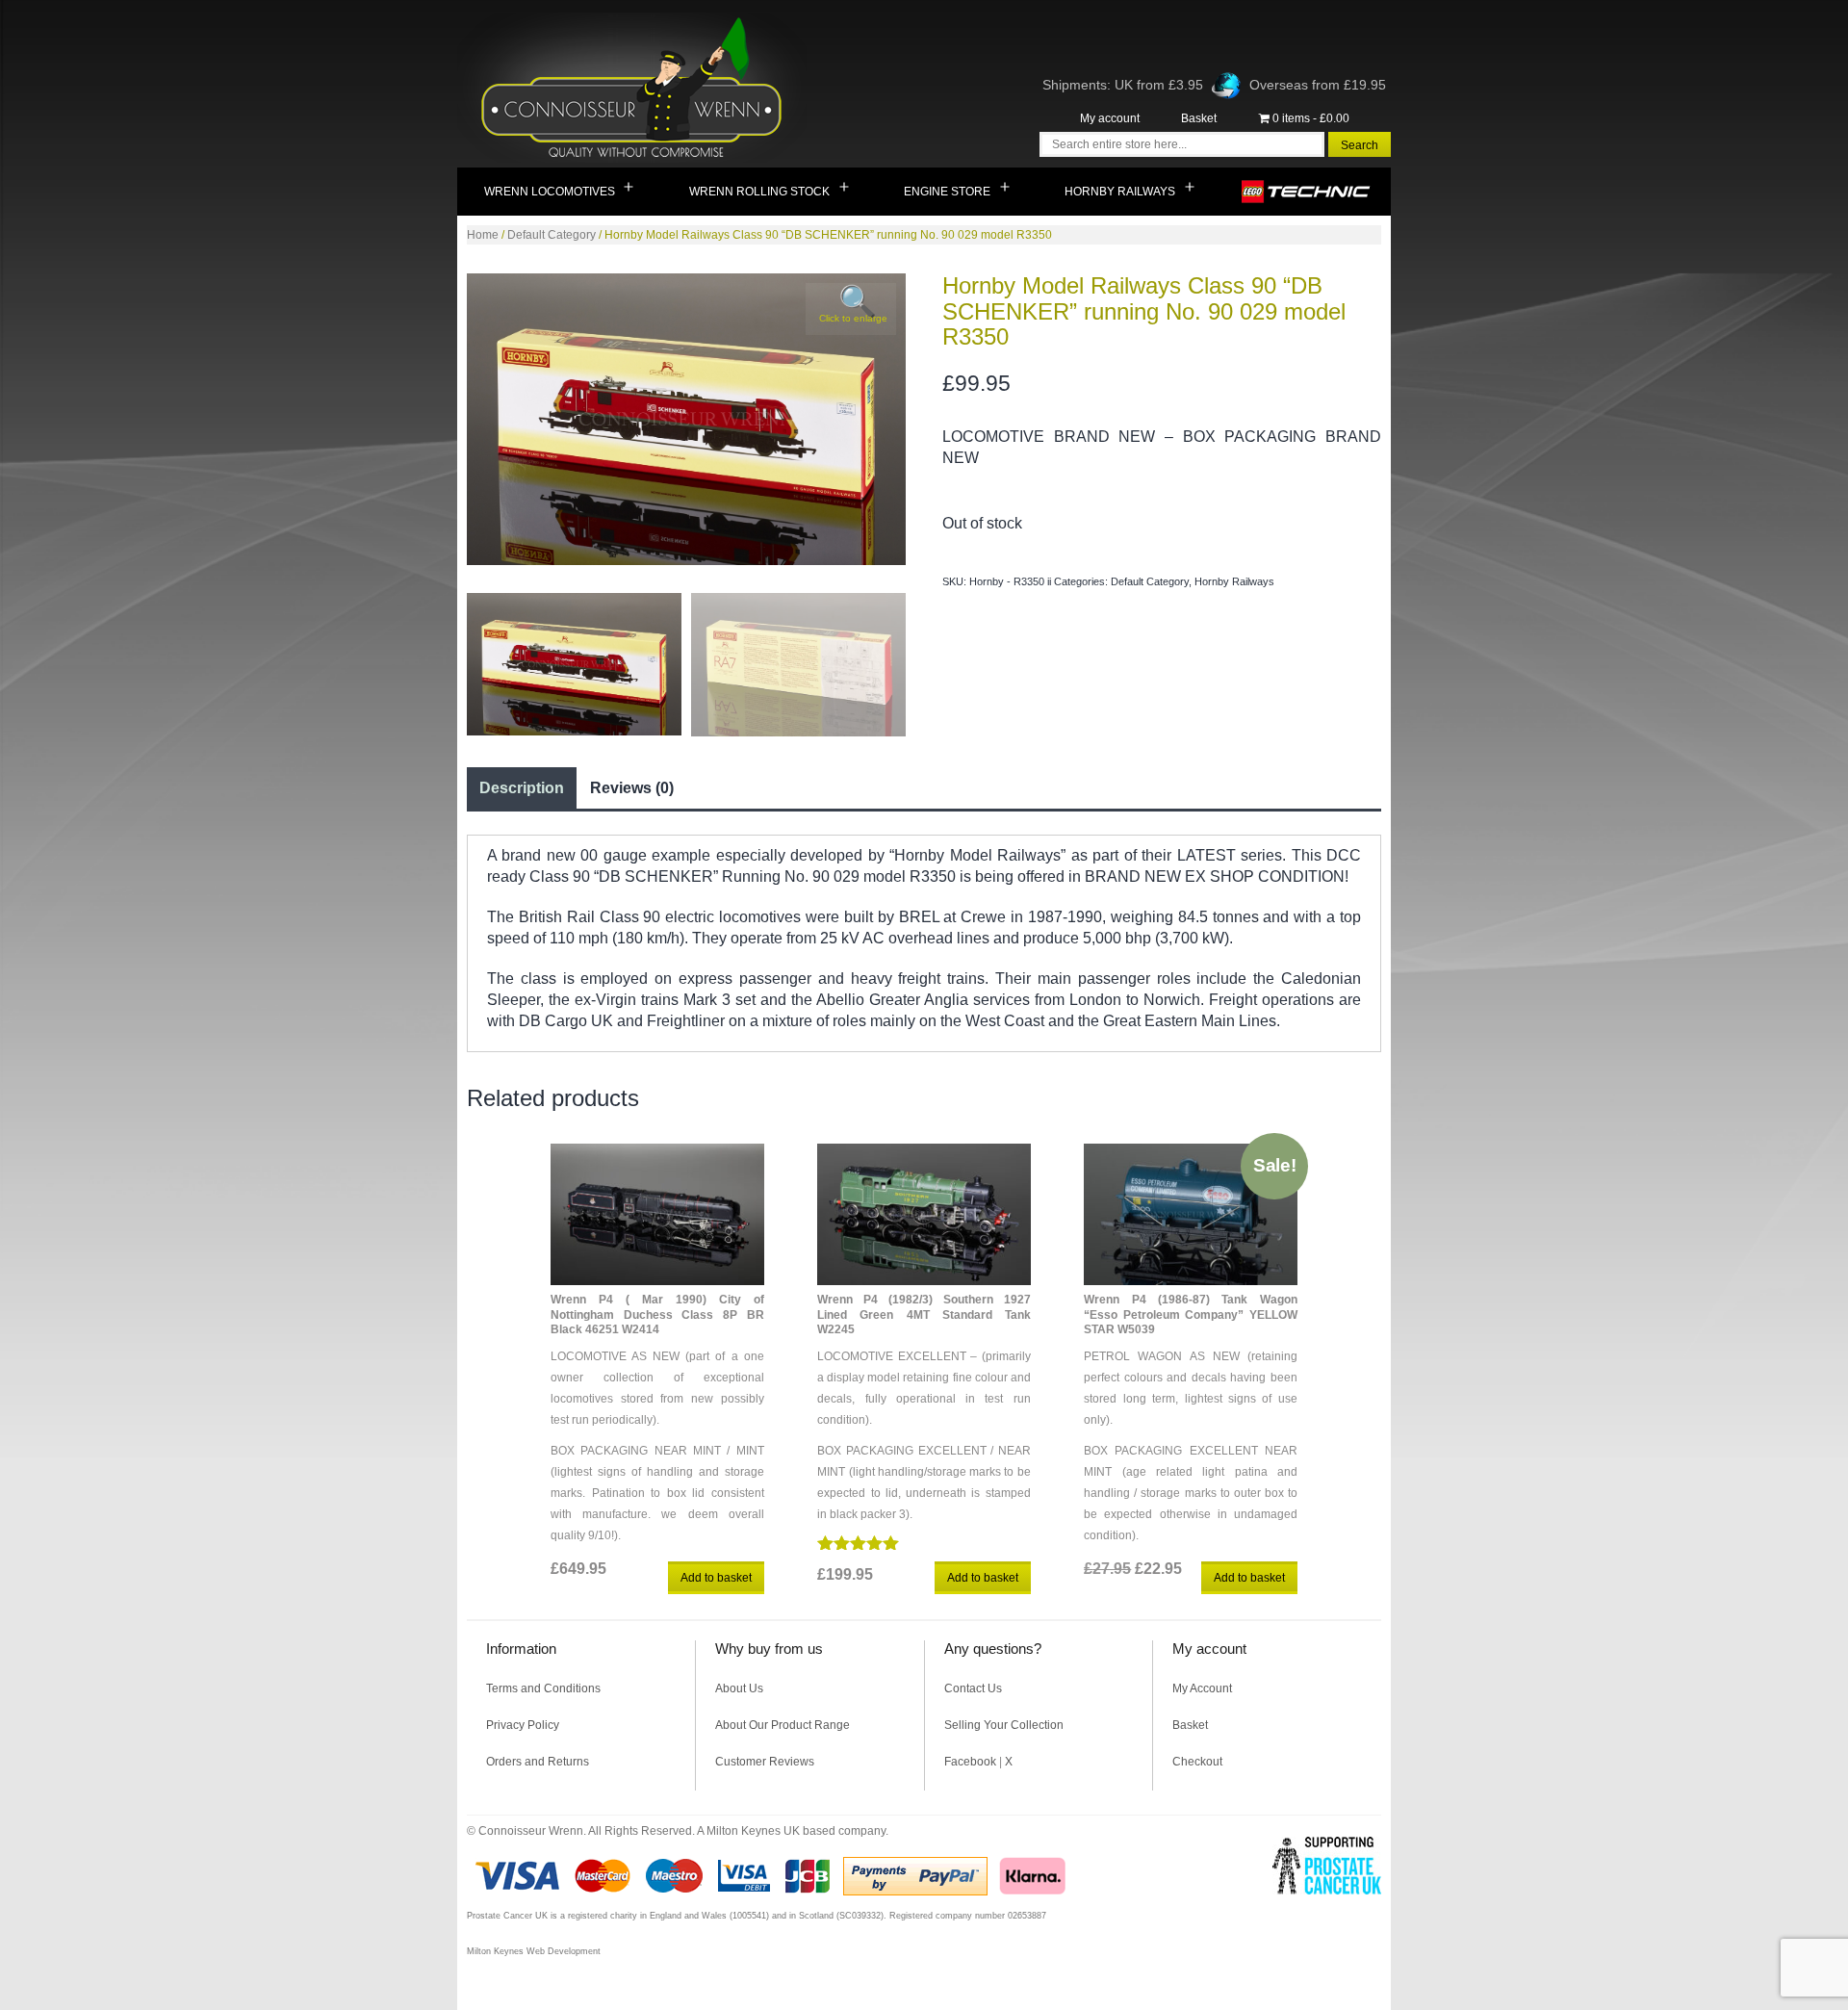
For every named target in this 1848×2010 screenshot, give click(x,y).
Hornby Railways (1120, 192)
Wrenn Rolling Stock (759, 192)
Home (483, 235)
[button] (851, 309)
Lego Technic (1307, 192)
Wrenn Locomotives (550, 192)
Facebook (970, 1762)
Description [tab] (522, 788)
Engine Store (947, 192)
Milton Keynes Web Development (534, 1951)
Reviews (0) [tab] (632, 788)
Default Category (552, 235)
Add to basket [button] (716, 1578)
